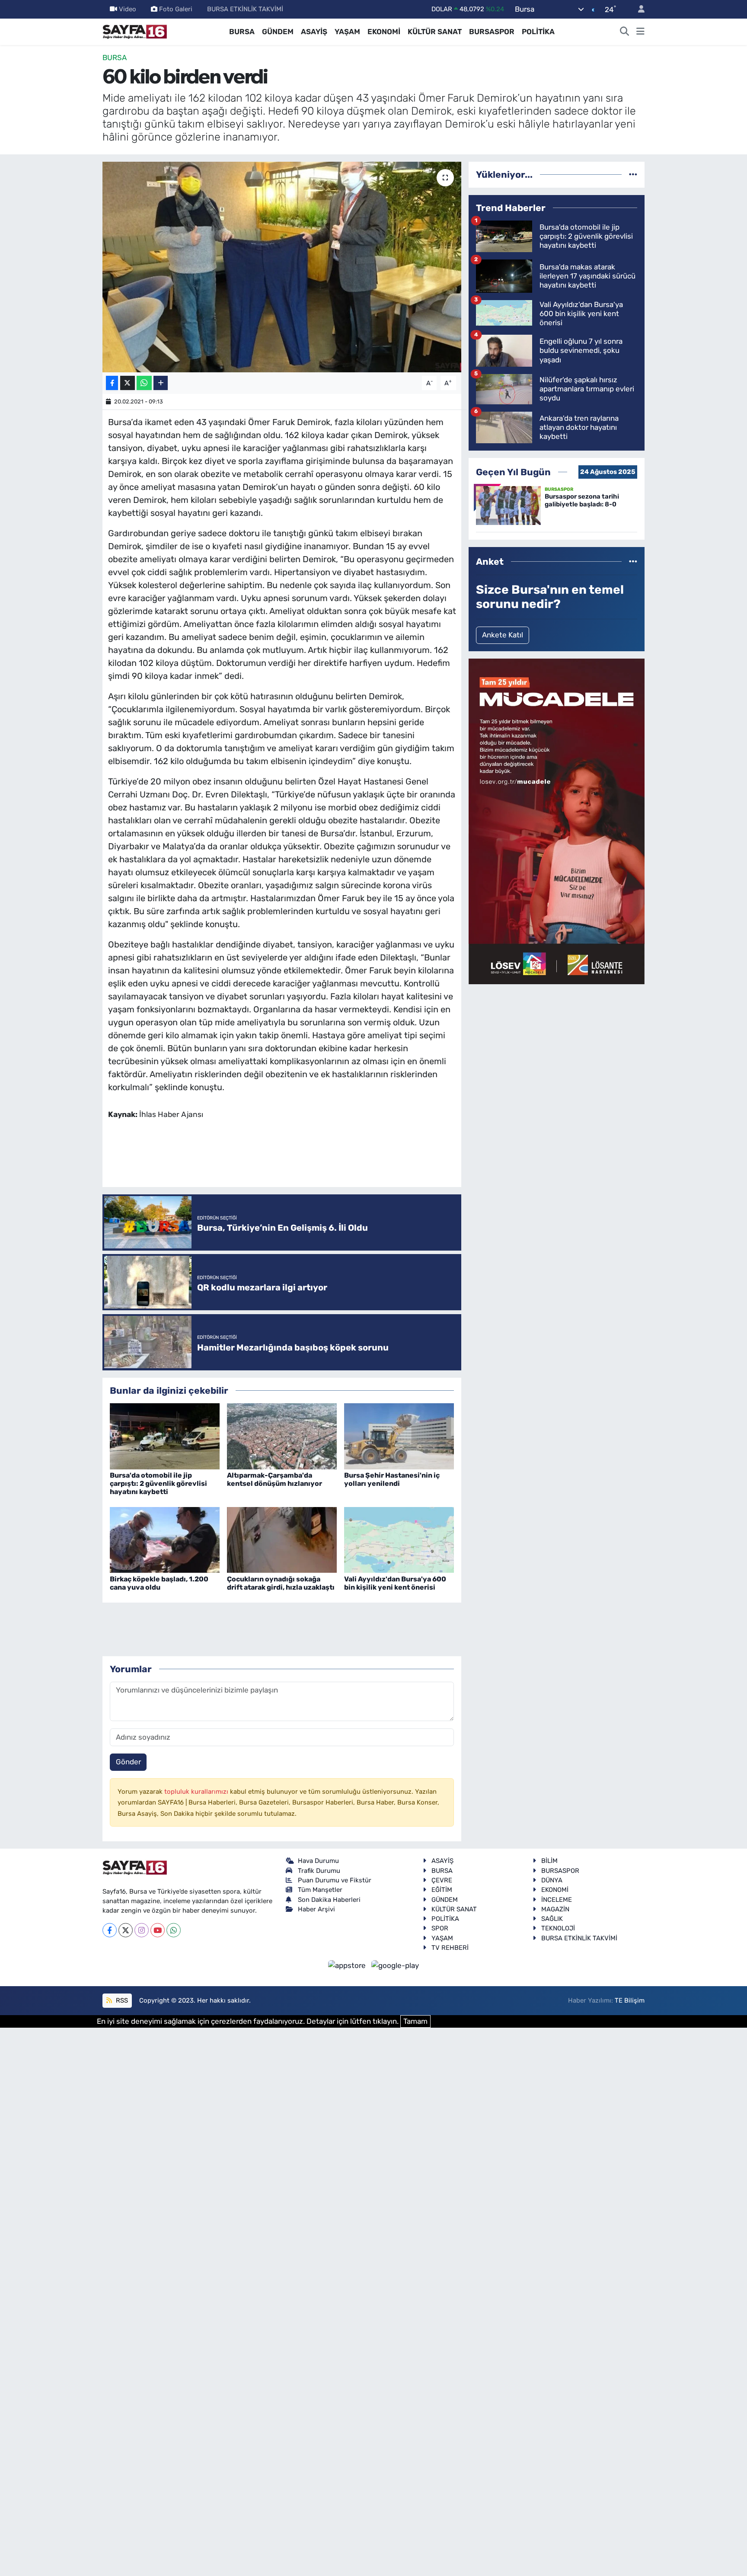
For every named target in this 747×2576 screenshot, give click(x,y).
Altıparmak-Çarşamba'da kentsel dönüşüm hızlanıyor (275, 1479)
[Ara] (625, 32)
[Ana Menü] (640, 32)
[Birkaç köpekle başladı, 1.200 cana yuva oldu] (165, 1539)
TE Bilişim (630, 2000)
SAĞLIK (552, 1919)
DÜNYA (552, 1880)
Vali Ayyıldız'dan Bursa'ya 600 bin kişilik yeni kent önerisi (395, 1583)
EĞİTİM (442, 1890)
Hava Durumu (318, 1861)
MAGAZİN (555, 1909)
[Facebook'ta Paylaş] (112, 383)
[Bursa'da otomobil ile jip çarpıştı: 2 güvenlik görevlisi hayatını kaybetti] (165, 1436)
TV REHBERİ (450, 1948)
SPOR (440, 1928)
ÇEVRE (442, 1880)
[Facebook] (110, 1930)
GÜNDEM (278, 32)
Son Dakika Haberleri (329, 1900)
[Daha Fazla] (161, 383)
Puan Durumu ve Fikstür (335, 1880)
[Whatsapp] (174, 1930)
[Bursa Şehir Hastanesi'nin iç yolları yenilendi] (399, 1436)
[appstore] (348, 1965)
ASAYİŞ (314, 32)
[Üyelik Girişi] (638, 9)
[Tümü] (633, 174)
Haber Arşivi (316, 1909)
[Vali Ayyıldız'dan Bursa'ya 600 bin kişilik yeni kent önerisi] (399, 1539)
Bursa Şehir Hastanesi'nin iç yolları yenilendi (392, 1479)
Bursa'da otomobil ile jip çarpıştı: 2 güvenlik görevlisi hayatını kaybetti (158, 1483)
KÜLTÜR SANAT (435, 32)
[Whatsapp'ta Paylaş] (144, 383)
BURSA (242, 32)
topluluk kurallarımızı (197, 1792)
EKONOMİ (384, 32)
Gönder (128, 1762)
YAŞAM (347, 32)
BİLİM (549, 1861)
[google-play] (395, 1965)
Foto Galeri (176, 9)
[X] (126, 1930)
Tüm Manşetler (320, 1890)
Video (128, 9)
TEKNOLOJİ (558, 1928)
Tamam (415, 2021)
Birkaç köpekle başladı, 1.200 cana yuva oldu (159, 1583)
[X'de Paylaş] (128, 383)
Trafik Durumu (319, 1871)
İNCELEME (557, 1900)
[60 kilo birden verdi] (282, 267)
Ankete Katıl (503, 635)
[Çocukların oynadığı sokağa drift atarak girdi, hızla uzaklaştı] (282, 1539)
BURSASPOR (492, 32)
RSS (121, 2000)
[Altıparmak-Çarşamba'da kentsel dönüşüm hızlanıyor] (282, 1436)
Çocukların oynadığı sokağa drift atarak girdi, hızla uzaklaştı (281, 1583)
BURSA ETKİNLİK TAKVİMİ (245, 9)
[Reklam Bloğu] (557, 821)
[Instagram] (142, 1930)
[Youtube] (158, 1930)
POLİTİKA (538, 32)
